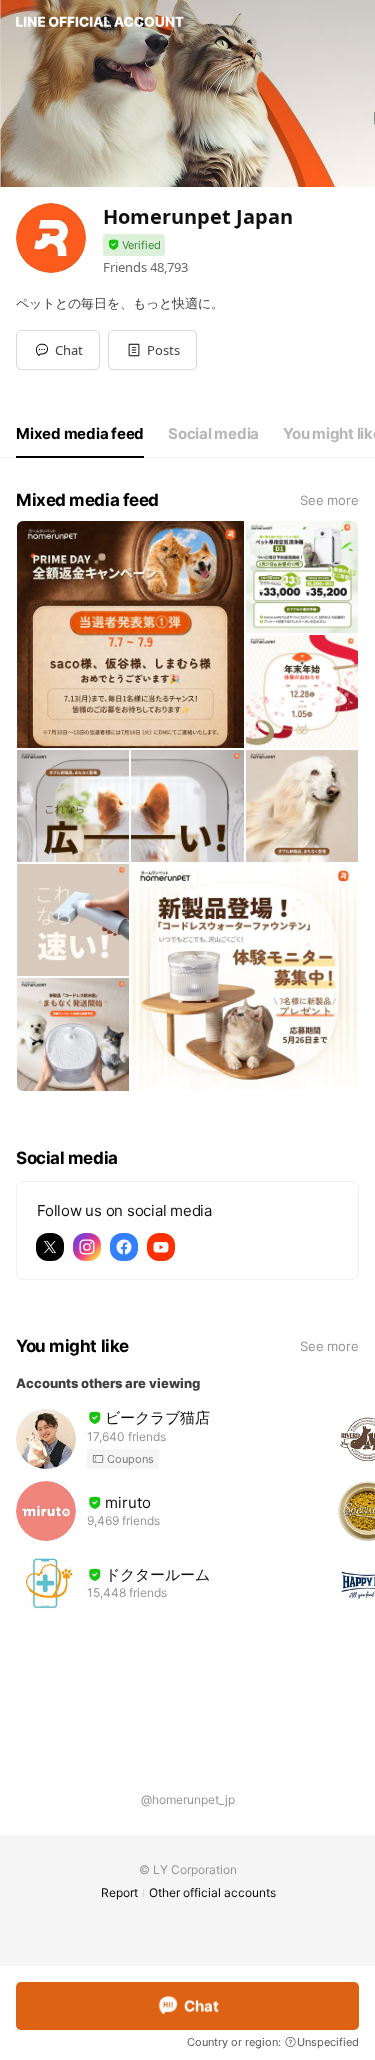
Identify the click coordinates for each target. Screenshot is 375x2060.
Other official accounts (212, 1892)
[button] (152, 350)
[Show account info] (134, 245)
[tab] (80, 434)
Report (119, 1892)
